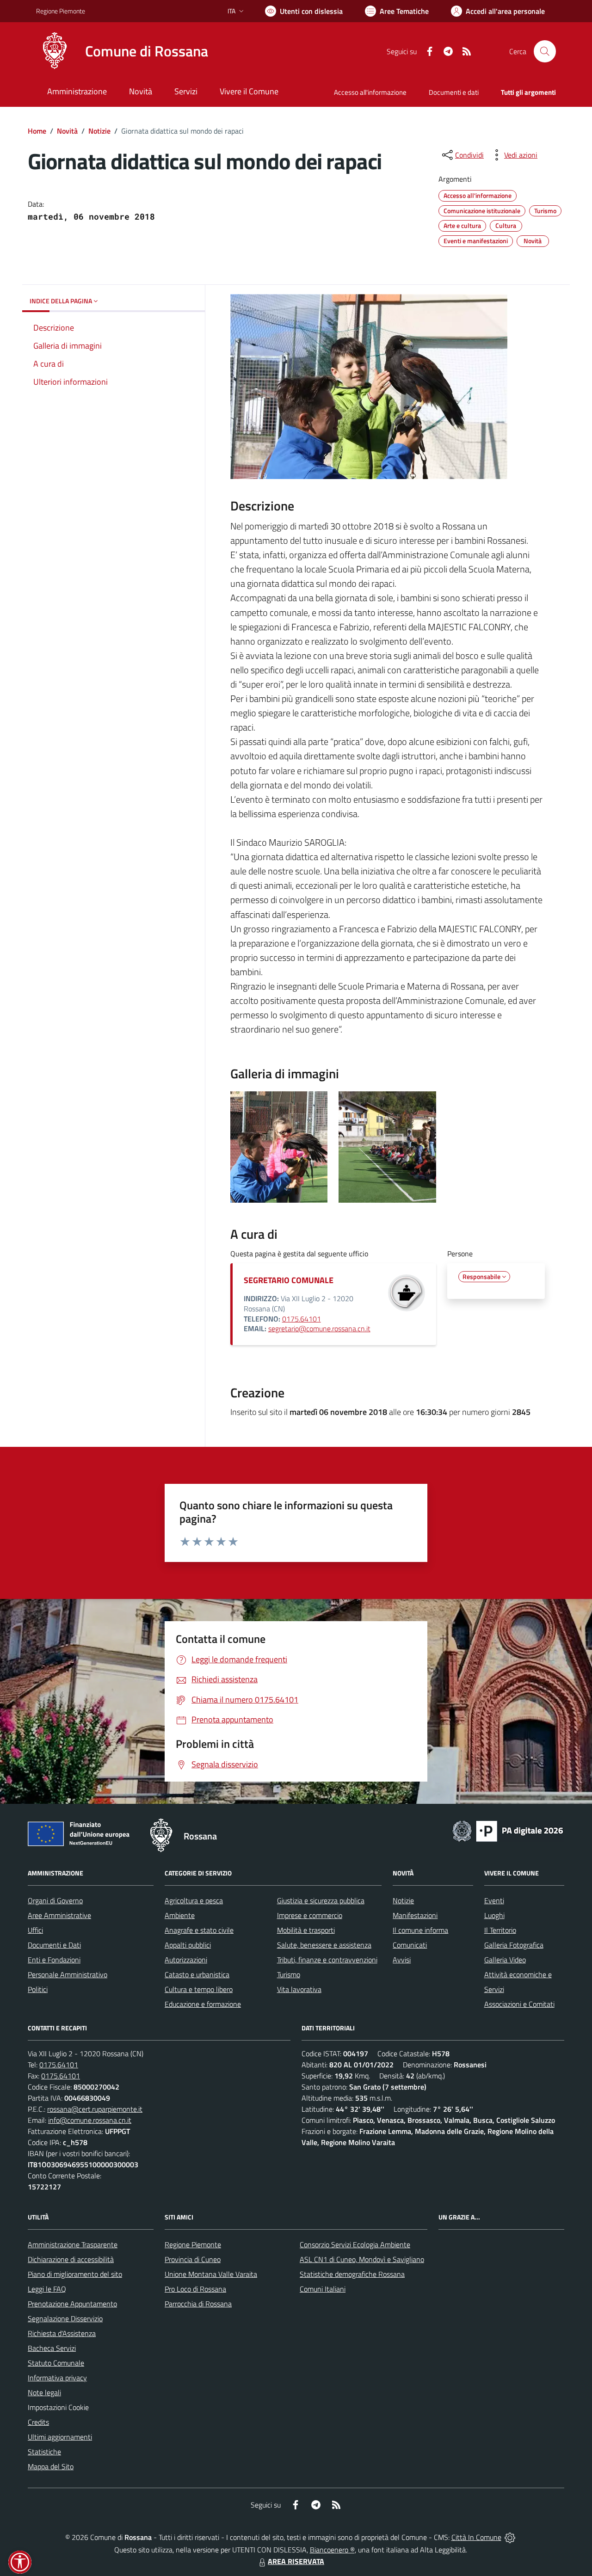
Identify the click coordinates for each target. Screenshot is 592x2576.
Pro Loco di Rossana (195, 2289)
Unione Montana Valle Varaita (211, 2274)
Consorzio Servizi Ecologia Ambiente (355, 2244)
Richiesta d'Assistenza (62, 2333)
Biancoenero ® (332, 2550)
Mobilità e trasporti (306, 1930)
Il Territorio (500, 1930)
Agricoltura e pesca (194, 1900)
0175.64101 (302, 1319)
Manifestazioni (415, 1915)
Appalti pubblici (188, 1945)
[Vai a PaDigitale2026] (508, 1830)
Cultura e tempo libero (199, 1989)
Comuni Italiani (323, 2289)
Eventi (494, 1900)
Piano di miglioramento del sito (75, 2274)
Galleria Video (505, 1960)
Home (37, 131)
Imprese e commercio (310, 1915)
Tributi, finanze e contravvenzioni (327, 1960)
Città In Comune (476, 2537)
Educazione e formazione (203, 2004)
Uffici (35, 1930)
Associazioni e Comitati (519, 2004)
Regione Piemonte (61, 11)
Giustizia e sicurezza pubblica (321, 1900)
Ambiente (180, 1915)
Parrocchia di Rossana (198, 2304)
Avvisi (402, 1960)
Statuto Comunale (56, 2363)
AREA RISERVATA (296, 2561)
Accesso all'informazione (370, 92)
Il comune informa (420, 1930)
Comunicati (410, 1945)
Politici (38, 1989)
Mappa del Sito (51, 2466)
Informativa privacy (57, 2378)
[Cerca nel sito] (545, 51)
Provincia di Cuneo (193, 2259)
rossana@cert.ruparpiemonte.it (95, 2109)
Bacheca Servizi (52, 2348)
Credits (38, 2422)
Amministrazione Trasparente (73, 2244)
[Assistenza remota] (510, 2537)
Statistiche (44, 2452)
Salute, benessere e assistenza (324, 1945)
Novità (67, 131)
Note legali (44, 2392)
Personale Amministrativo (68, 1974)
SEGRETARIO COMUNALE (289, 1280)
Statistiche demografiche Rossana (352, 2274)
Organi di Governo (55, 1900)
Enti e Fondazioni (54, 1960)
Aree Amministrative (59, 1915)
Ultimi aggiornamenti (60, 2437)
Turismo (289, 1974)
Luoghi (494, 1915)
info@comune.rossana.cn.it (90, 2120)
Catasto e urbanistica (197, 1974)
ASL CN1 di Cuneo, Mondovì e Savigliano (362, 2259)
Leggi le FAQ (47, 2289)
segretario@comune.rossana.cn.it (319, 1328)
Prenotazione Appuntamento (72, 2304)
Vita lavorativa (299, 1989)
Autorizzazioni (186, 1960)
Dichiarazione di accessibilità (71, 2259)
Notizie (99, 131)
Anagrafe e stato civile (199, 1930)
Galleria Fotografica (514, 1945)
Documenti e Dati (54, 1945)
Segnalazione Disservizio (65, 2318)
